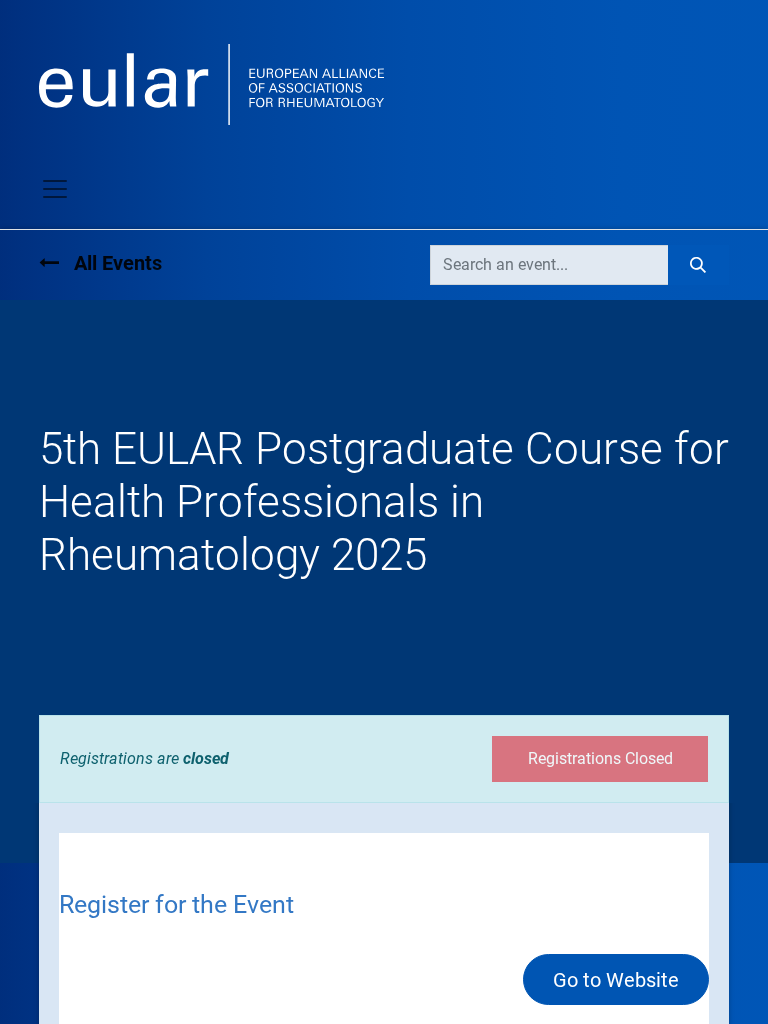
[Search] (698, 265)
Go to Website (616, 980)
